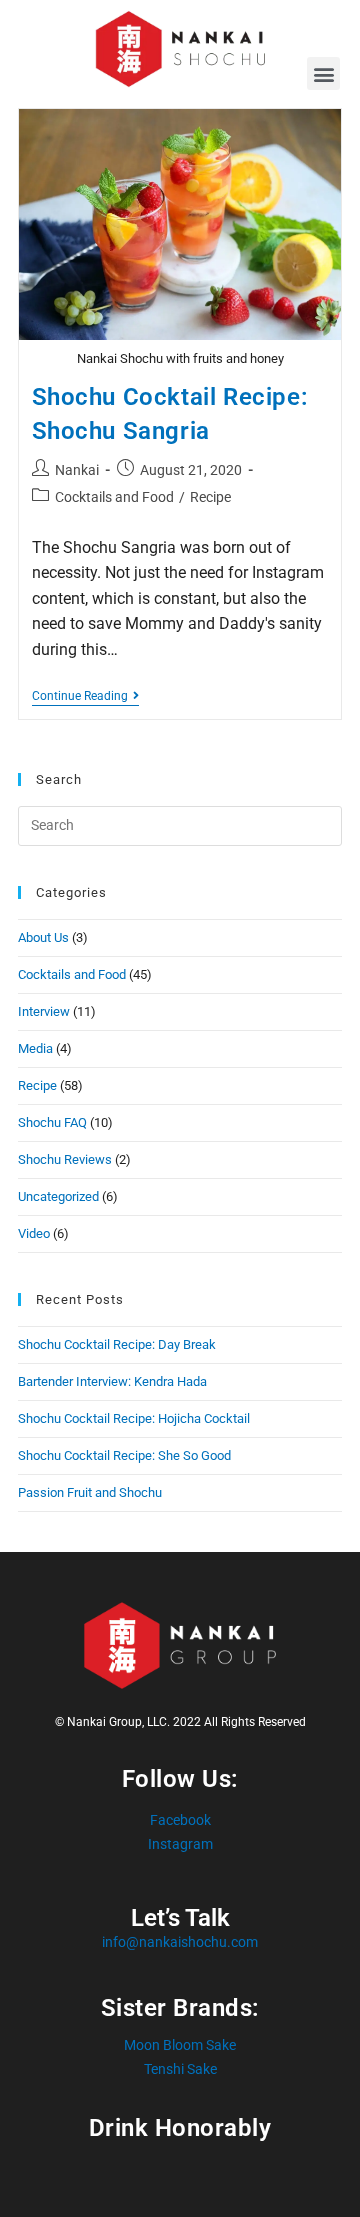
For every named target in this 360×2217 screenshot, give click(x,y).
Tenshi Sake (180, 2069)
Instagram (180, 1844)
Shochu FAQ (52, 1122)
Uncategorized (58, 1196)
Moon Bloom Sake (180, 2045)
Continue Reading (85, 696)
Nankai (77, 470)
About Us (43, 937)
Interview (44, 1011)
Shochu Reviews (65, 1159)
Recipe (210, 497)
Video (34, 1233)
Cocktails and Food (114, 497)
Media (35, 1048)
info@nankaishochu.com (180, 1942)
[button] (323, 73)
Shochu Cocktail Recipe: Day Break (117, 1344)
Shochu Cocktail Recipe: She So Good (124, 1455)
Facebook (180, 1820)
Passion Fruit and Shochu (90, 1492)
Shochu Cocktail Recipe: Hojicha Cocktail (134, 1418)
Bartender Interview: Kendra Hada (112, 1381)
